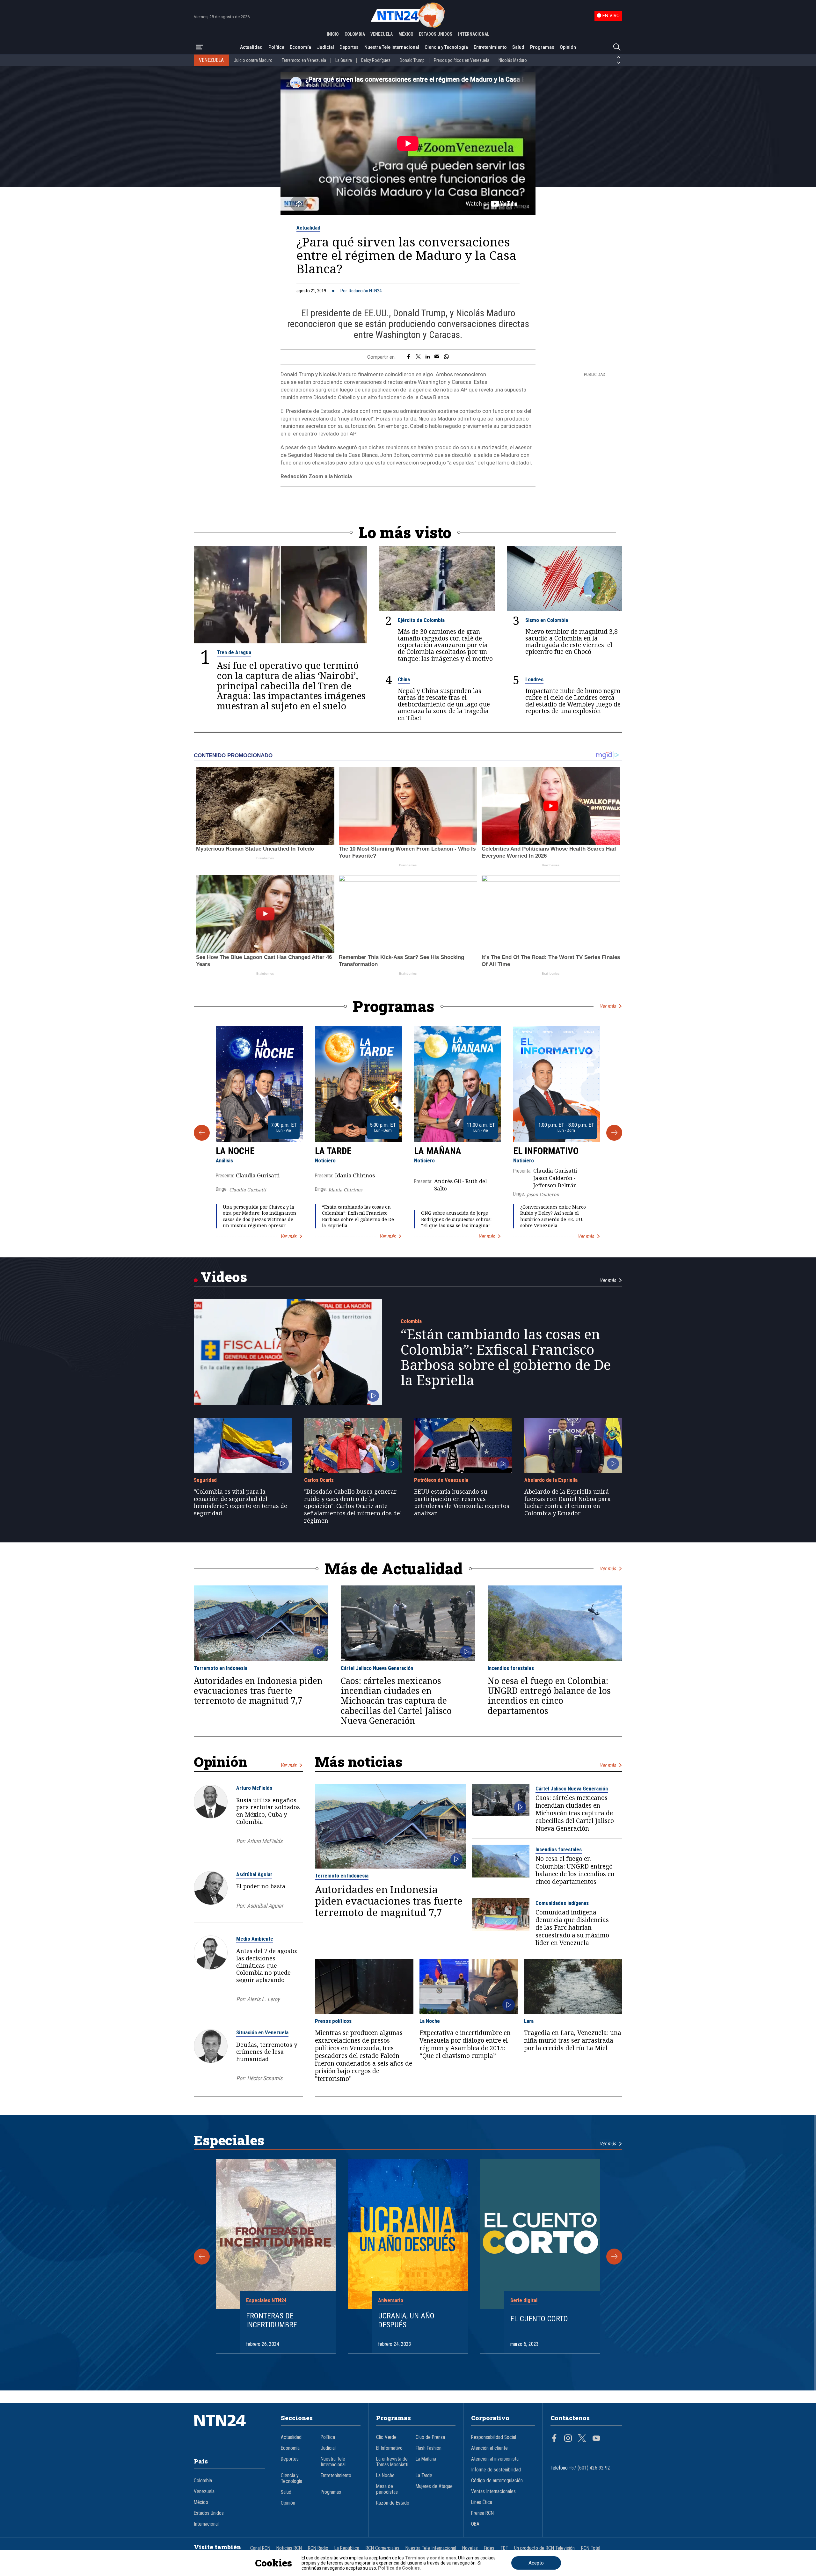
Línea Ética (482, 2502)
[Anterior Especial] (202, 2257)
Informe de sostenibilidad (496, 2470)
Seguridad (205, 1480)
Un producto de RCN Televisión (544, 2548)
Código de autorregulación (497, 2481)
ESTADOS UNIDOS (436, 34)
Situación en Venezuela (262, 2032)
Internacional (206, 2524)
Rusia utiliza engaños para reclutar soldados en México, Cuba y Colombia (268, 1811)
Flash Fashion (429, 2448)
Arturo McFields (254, 1788)
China (404, 679)
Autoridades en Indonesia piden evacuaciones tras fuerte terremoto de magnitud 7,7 (258, 1691)
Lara (529, 2021)
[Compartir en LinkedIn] (428, 357)
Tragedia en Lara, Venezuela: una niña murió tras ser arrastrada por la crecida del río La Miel (573, 2040)
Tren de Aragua (234, 652)
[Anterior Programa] (202, 1133)
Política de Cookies (399, 2568)
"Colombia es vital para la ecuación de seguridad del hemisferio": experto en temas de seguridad (240, 1502)
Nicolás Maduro (513, 60)
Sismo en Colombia (547, 620)
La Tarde (333, 1151)
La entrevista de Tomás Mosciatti (392, 2462)
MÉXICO (406, 34)
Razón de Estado (393, 2503)
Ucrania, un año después (406, 2320)
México (201, 2502)
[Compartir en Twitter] (418, 357)
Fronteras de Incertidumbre (272, 2320)
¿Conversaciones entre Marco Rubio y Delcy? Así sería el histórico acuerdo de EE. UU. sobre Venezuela (553, 1216)
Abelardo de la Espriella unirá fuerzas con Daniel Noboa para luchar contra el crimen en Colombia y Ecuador (568, 1502)
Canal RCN (260, 2548)
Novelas (470, 2548)
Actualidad (251, 47)
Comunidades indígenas (562, 1903)
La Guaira (344, 60)
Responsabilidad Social (494, 2437)
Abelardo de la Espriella (551, 1480)
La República (347, 2548)
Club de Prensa (430, 2437)
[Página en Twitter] (582, 2439)
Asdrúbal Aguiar (254, 1874)
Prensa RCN (482, 2513)
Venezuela (204, 2492)
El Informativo (546, 1151)
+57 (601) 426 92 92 (590, 2468)
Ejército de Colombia (421, 620)
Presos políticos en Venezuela (462, 60)
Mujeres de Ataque (434, 2486)
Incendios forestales (511, 1668)
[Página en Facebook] (554, 2439)
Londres (534, 679)
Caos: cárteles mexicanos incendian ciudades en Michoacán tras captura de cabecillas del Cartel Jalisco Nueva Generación (396, 1701)
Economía (300, 47)
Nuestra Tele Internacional (392, 47)
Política (276, 47)
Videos (224, 1277)
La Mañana (438, 1151)
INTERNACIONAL (474, 34)
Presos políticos (333, 2021)
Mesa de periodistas (387, 2489)
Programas (542, 47)
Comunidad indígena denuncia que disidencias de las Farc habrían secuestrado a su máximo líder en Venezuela (572, 1928)
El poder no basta (261, 1886)
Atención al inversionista (495, 2459)
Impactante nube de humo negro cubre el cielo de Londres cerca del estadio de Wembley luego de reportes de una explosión (573, 701)
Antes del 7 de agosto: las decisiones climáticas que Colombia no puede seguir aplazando (267, 1965)
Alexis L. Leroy (263, 1999)
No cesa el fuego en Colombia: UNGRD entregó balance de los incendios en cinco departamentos (549, 1696)
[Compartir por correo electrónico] (437, 357)
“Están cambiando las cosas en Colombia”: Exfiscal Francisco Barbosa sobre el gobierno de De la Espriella (358, 1216)
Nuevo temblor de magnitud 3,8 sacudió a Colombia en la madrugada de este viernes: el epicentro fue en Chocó (572, 641)
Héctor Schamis (265, 2078)
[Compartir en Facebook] (408, 357)
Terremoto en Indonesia (221, 1668)
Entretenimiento (490, 47)
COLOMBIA (355, 34)
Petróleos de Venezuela (441, 1480)
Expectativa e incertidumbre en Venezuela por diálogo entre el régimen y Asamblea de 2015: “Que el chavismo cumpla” (465, 2044)
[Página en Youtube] (596, 2439)
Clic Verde (386, 2437)
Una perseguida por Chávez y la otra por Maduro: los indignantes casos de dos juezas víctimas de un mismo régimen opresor (260, 1216)
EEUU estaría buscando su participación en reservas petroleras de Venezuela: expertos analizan (462, 1502)
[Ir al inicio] (229, 2430)
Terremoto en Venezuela (304, 60)
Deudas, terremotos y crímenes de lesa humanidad (267, 2052)
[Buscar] (617, 47)
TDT (504, 2548)
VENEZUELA (382, 34)
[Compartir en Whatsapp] (446, 357)
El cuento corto (539, 2319)
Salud (518, 47)
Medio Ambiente (255, 1939)
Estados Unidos (209, 2513)
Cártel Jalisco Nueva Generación (377, 1668)
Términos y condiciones (430, 2558)
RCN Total (591, 2548)
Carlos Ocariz (319, 1480)
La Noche (235, 1151)
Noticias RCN (289, 2548)
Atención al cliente (489, 2448)
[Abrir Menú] (199, 47)
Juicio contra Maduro (253, 60)
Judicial (325, 47)
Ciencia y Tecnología (446, 47)
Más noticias (359, 1762)
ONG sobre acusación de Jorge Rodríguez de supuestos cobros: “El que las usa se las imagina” (456, 1219)
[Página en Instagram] (568, 2439)
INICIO (333, 34)
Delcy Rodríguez (376, 60)
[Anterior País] (619, 57)
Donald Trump (412, 60)
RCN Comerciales (382, 2548)
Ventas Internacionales (493, 2492)
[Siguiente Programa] (614, 1133)
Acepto (536, 2563)
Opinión (568, 47)
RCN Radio (318, 2548)
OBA (475, 2524)
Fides (489, 2548)
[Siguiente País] (619, 63)
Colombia (411, 1321)
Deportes (349, 47)
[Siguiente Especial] (614, 2257)
